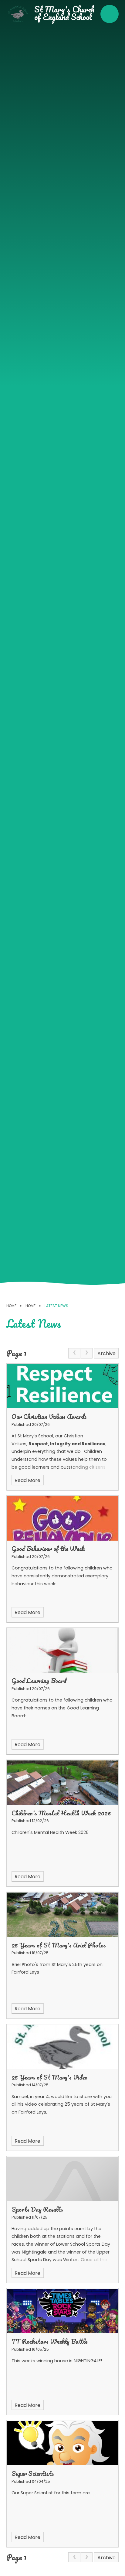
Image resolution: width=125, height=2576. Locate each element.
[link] (74, 1353)
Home (11, 1306)
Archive (106, 1353)
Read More (27, 1480)
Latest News (56, 1306)
